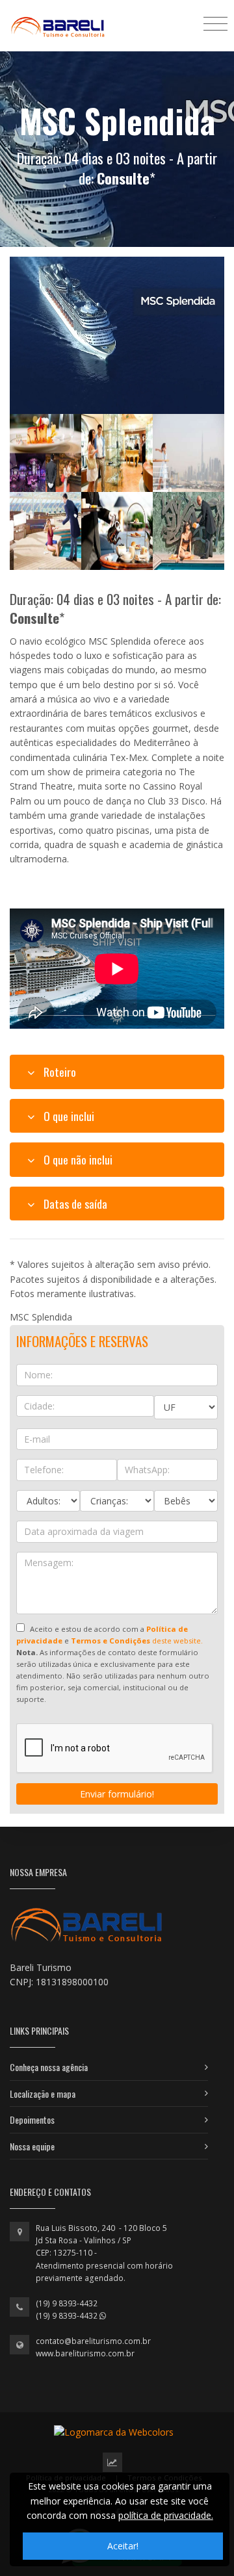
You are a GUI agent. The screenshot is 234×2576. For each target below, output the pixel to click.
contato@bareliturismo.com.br (93, 2341)
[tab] (117, 1072)
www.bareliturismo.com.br (85, 2353)
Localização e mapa (43, 2093)
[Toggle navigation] (215, 23)
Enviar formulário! (117, 1794)
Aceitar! (123, 2546)
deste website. (137, 1641)
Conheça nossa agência (49, 2067)
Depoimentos (32, 2119)
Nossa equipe (32, 2146)
